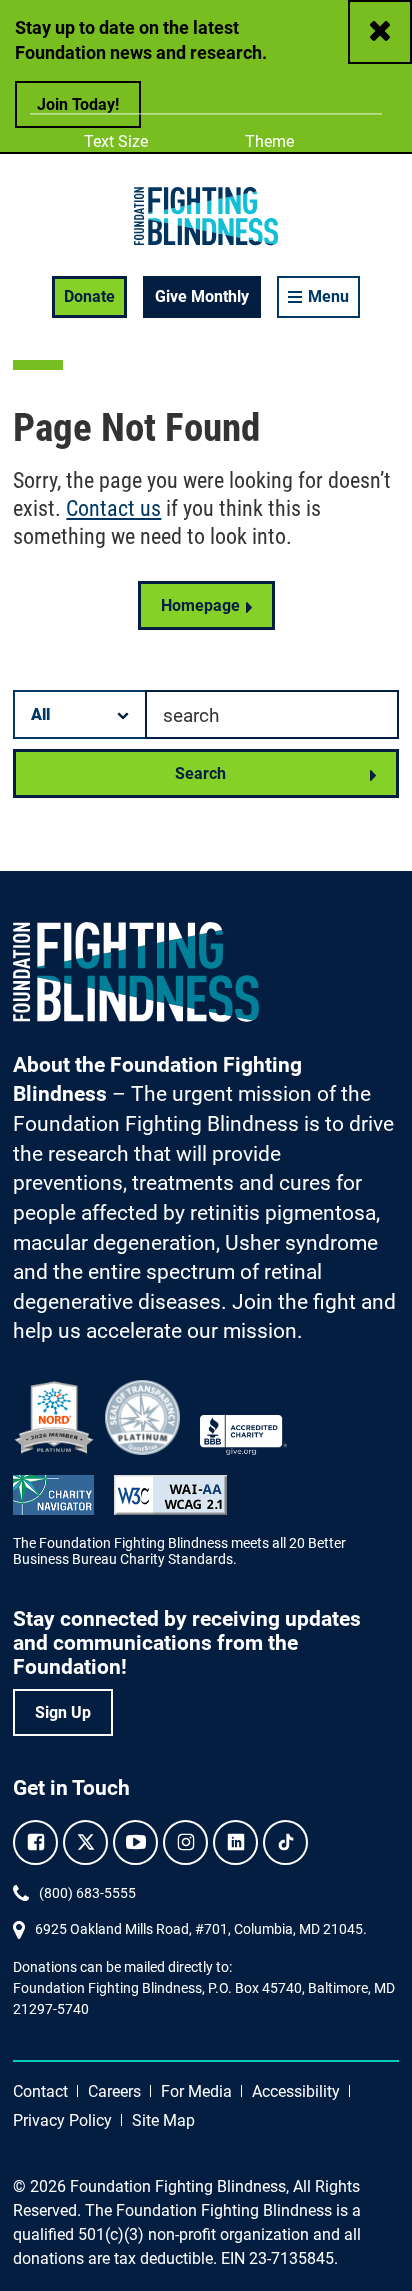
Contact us (113, 508)
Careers (114, 2091)
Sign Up (63, 1712)
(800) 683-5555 (87, 1893)
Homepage (200, 605)
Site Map (163, 2120)
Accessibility (296, 2091)
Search (200, 773)
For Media (196, 2091)
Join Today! (78, 104)
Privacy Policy (62, 2120)
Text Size (115, 141)
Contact (40, 2091)
